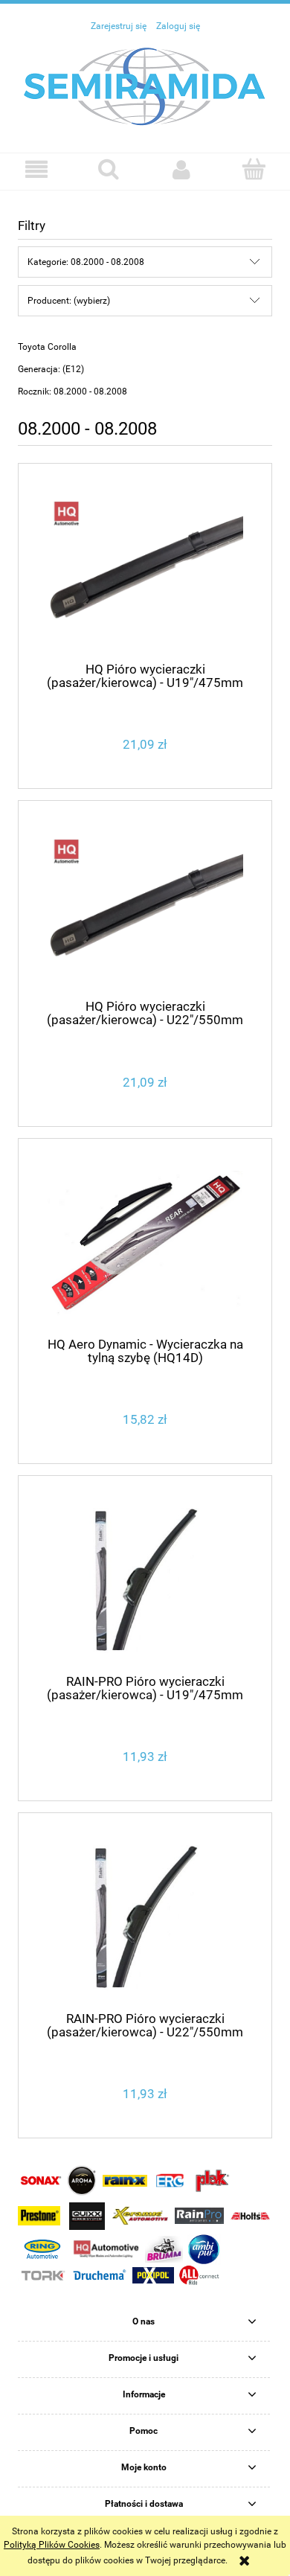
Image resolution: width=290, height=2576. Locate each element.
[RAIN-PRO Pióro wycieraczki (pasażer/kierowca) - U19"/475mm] (145, 1581)
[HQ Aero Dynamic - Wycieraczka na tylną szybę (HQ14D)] (145, 1243)
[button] (36, 169)
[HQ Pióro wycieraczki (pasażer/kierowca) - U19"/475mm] (145, 568)
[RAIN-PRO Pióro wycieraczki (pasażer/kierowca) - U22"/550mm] (145, 1918)
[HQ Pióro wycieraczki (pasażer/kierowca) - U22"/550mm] (145, 906)
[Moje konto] (181, 169)
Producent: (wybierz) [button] (69, 301)
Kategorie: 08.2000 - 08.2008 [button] (86, 262)
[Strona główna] (145, 86)
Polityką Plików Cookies (52, 2545)
